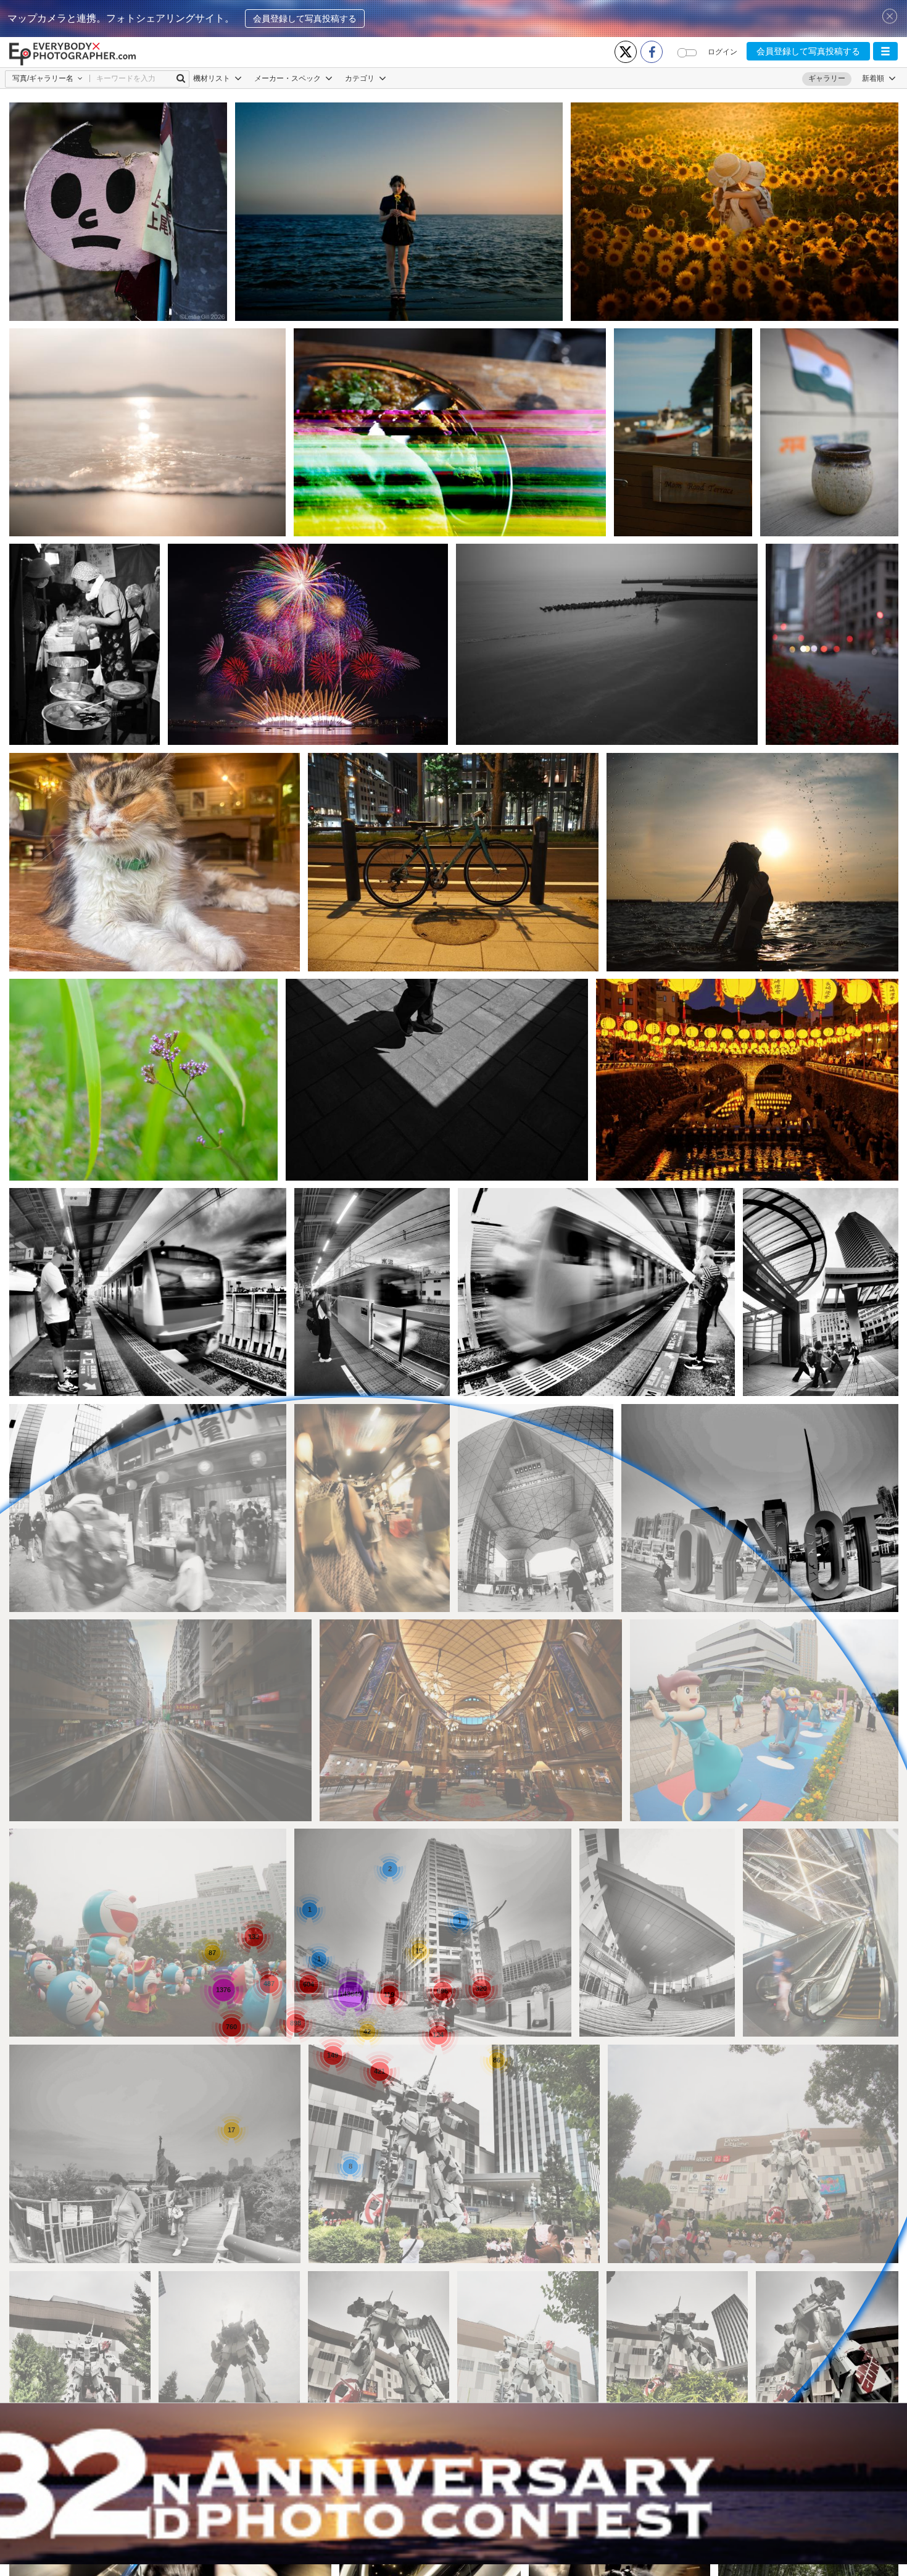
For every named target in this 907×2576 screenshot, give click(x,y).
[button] (885, 51)
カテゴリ (361, 78)
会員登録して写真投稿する (305, 19)
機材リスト (213, 78)
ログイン (723, 52)
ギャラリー (827, 78)
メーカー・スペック (288, 78)
